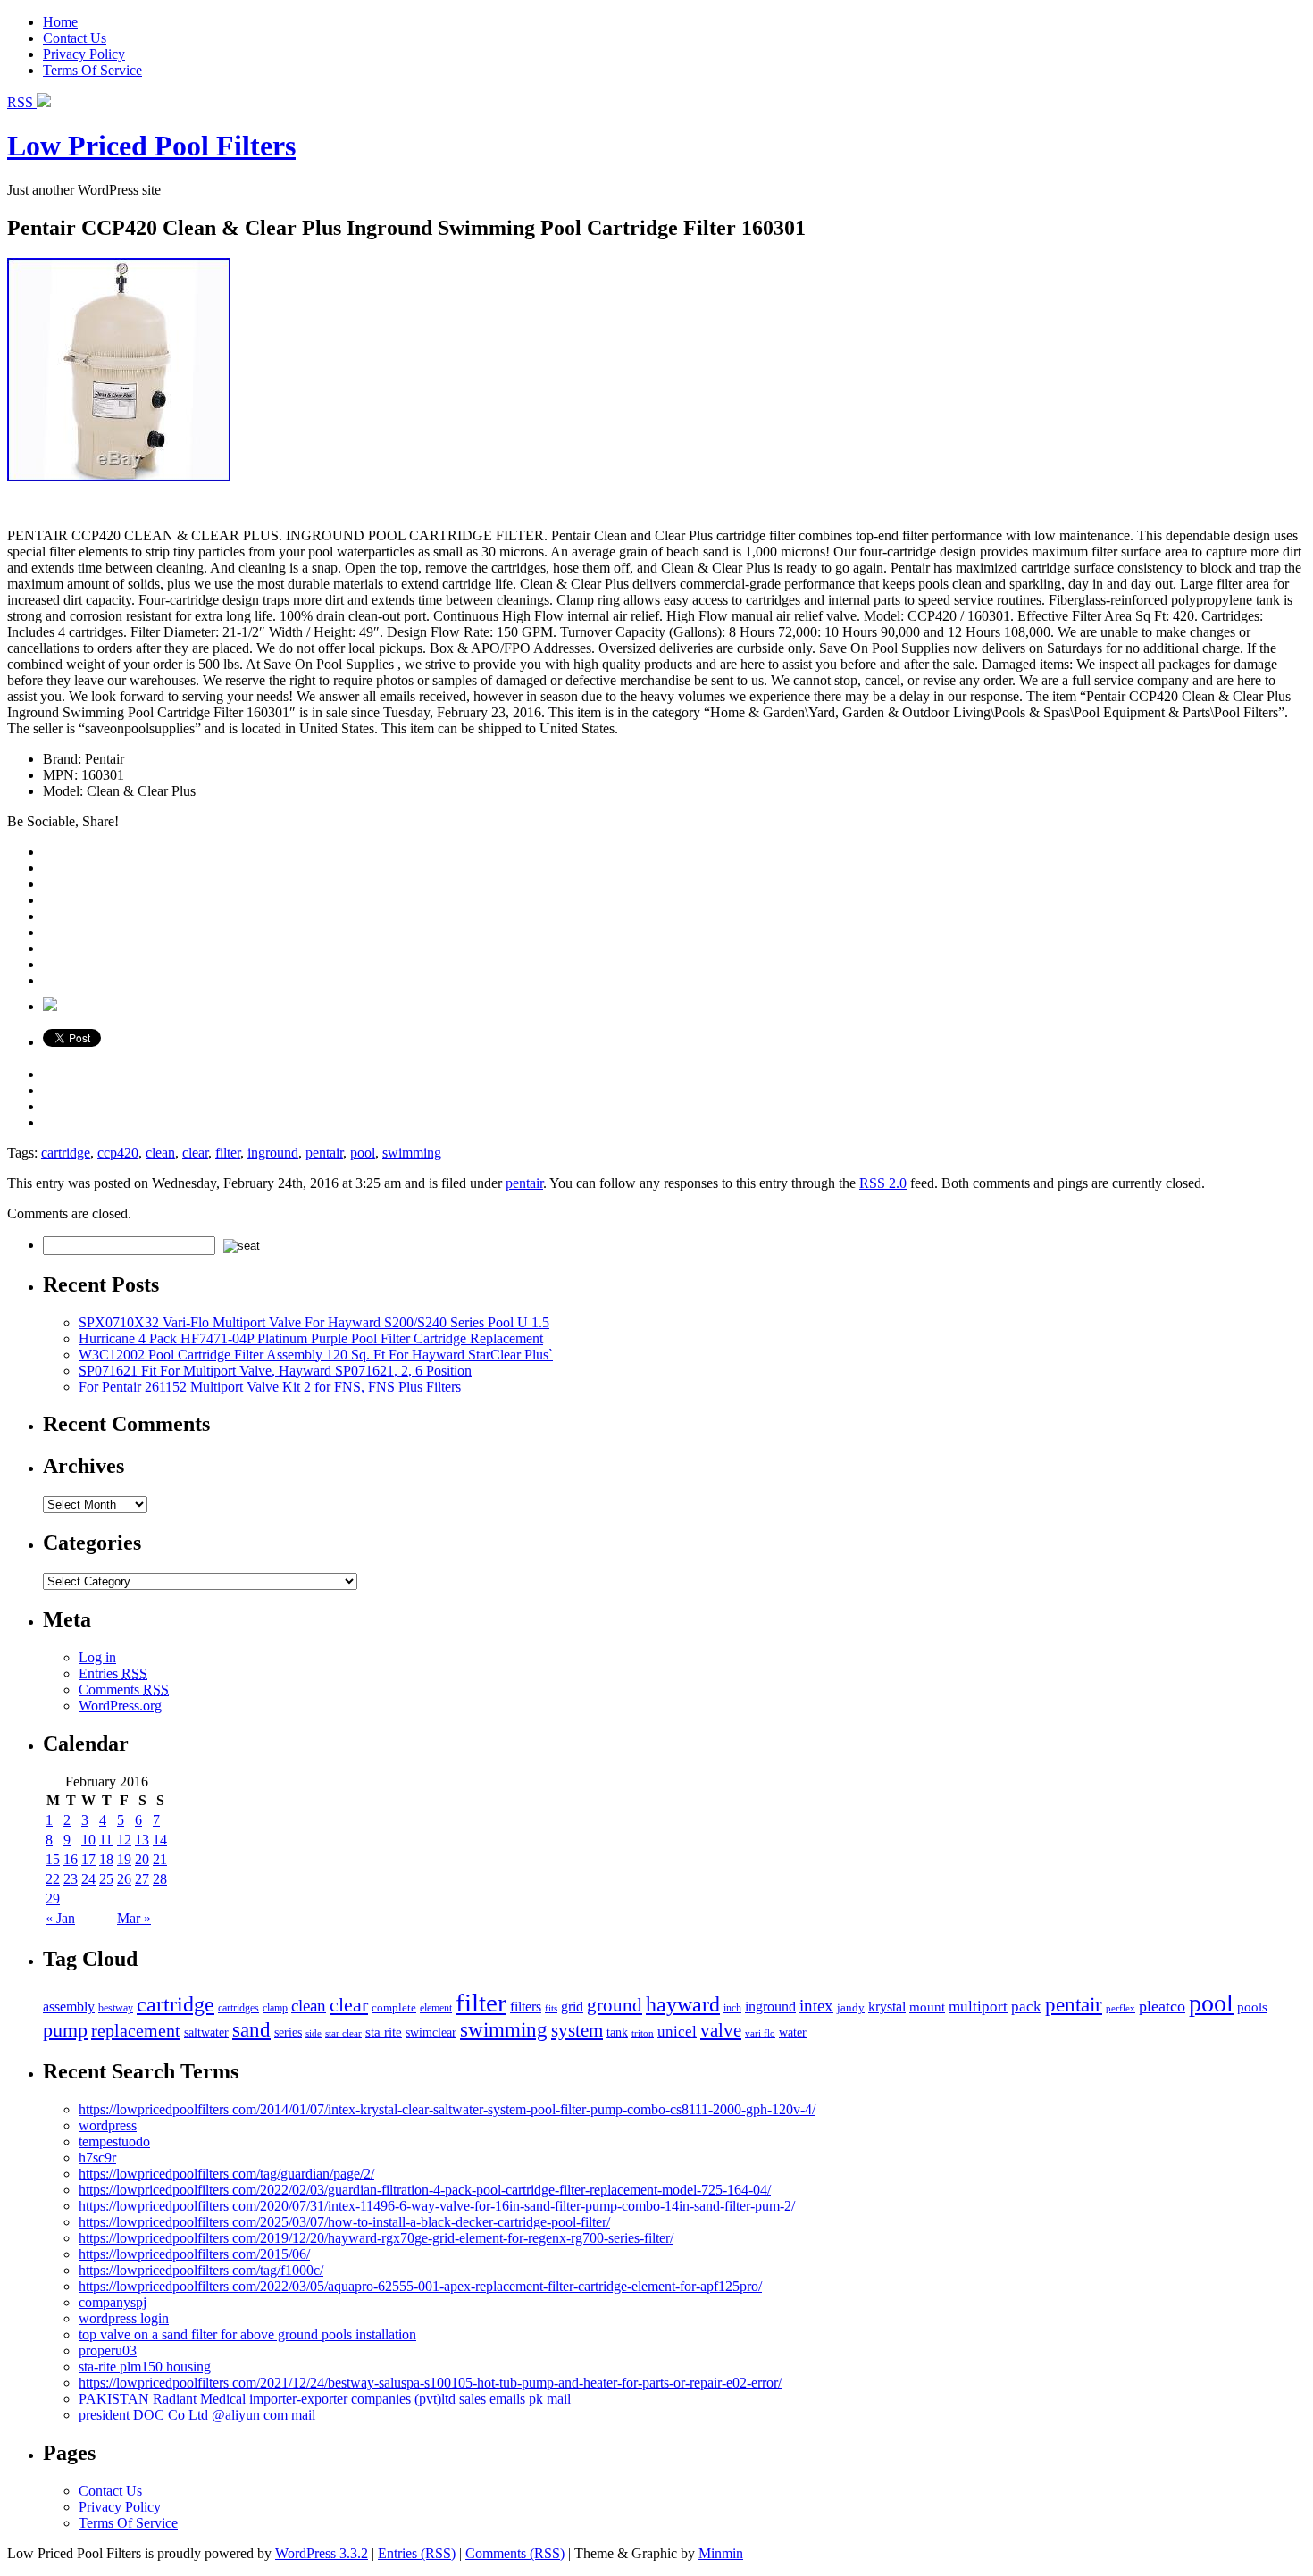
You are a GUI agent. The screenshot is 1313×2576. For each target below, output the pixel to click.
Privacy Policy (84, 54)
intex (816, 2006)
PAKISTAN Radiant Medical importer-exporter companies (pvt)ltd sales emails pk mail (325, 2399)
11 (106, 1840)
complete (394, 2007)
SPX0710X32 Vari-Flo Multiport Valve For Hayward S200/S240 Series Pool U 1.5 (314, 1322)
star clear (343, 2033)
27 (142, 1879)
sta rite (384, 2032)
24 (88, 1879)
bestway (116, 2008)
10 (88, 1840)
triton (643, 2033)
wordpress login (124, 2318)
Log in (97, 1657)
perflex (1121, 2008)
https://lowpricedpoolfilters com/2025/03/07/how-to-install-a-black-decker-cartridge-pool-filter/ (344, 2222)
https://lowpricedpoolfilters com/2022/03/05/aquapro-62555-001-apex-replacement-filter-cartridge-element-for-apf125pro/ (420, 2286)
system (577, 2030)
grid (572, 2007)
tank (617, 2032)
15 (53, 1859)
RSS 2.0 (883, 1183)
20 (142, 1859)
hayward (683, 2004)
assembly (69, 2007)
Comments (124, 1689)
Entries (113, 1673)
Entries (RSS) (417, 2553)
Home (60, 22)
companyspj (113, 2302)
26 (124, 1879)
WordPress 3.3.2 (322, 2553)
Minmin (721, 2553)
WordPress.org (120, 1706)
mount (927, 2007)
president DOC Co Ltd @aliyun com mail (197, 2415)
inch (732, 2008)
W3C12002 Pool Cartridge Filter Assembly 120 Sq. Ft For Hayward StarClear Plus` (316, 1355)
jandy (851, 2007)
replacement (136, 2030)
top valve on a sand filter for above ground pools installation (247, 2334)
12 (124, 1840)
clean (160, 1153)
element (436, 2008)
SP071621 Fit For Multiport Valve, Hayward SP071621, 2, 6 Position (275, 1371)
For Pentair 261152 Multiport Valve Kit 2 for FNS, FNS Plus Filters (270, 1387)
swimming (412, 1153)
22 (53, 1879)
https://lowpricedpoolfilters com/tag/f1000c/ (201, 2270)
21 (160, 1859)
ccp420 (118, 1153)
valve (721, 2030)
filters (526, 2007)
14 (160, 1840)
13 (142, 1840)
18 (106, 1859)
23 (71, 1879)
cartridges (238, 2008)
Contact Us (75, 38)
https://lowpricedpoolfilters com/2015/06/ (194, 2254)
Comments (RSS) (515, 2553)
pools (1252, 2007)
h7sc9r (97, 2158)
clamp (275, 2008)
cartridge (66, 1153)
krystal (887, 2007)
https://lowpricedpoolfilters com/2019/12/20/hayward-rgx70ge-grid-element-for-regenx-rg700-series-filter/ (376, 2238)
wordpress (108, 2125)
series (288, 2032)
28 (160, 1879)
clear (195, 1153)
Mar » (134, 1918)
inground (273, 1153)
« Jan (60, 1918)
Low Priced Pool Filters (151, 146)
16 (71, 1859)
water (793, 2032)
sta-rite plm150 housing (145, 2367)
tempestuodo (114, 2141)
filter (228, 1153)
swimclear (431, 2032)
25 (106, 1879)
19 (124, 1859)
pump (65, 2030)
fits (551, 2008)
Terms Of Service (92, 70)
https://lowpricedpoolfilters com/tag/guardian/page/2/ (226, 2174)
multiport (978, 2007)
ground (615, 2005)
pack (1026, 2007)
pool (363, 1153)
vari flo (760, 2033)
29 (53, 1899)
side (314, 2033)
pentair (324, 1153)
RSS (22, 102)
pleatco (1162, 2006)
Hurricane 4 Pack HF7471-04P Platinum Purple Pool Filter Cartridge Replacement (311, 1338)
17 (88, 1859)
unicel (677, 2032)
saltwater (206, 2032)
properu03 (108, 2350)
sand (251, 2029)
